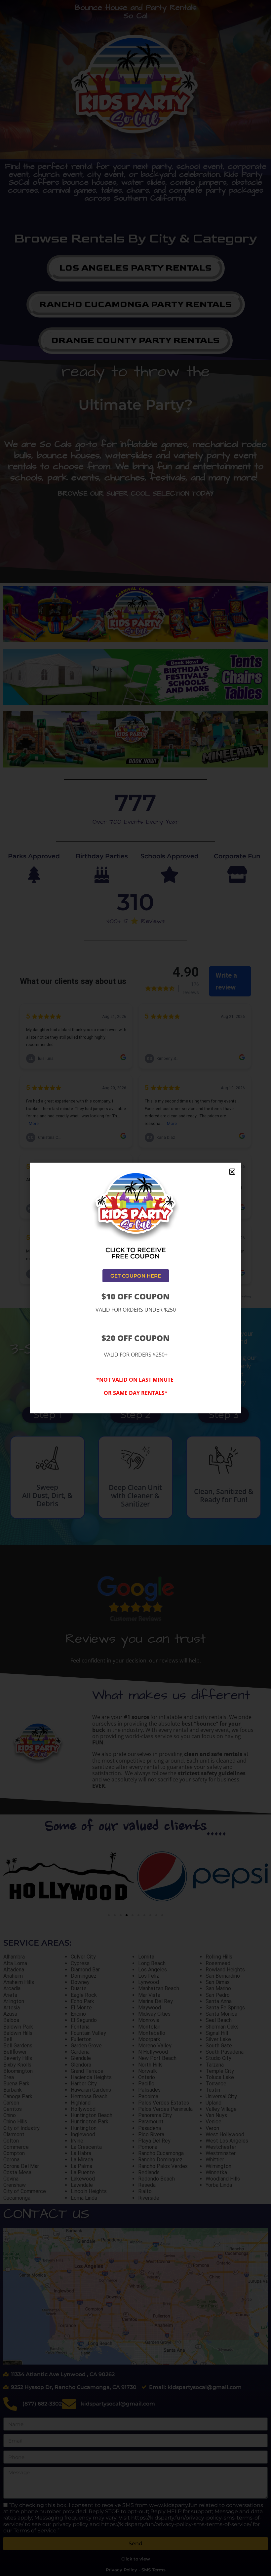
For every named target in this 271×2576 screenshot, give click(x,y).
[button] (232, 1172)
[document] (135, 1288)
